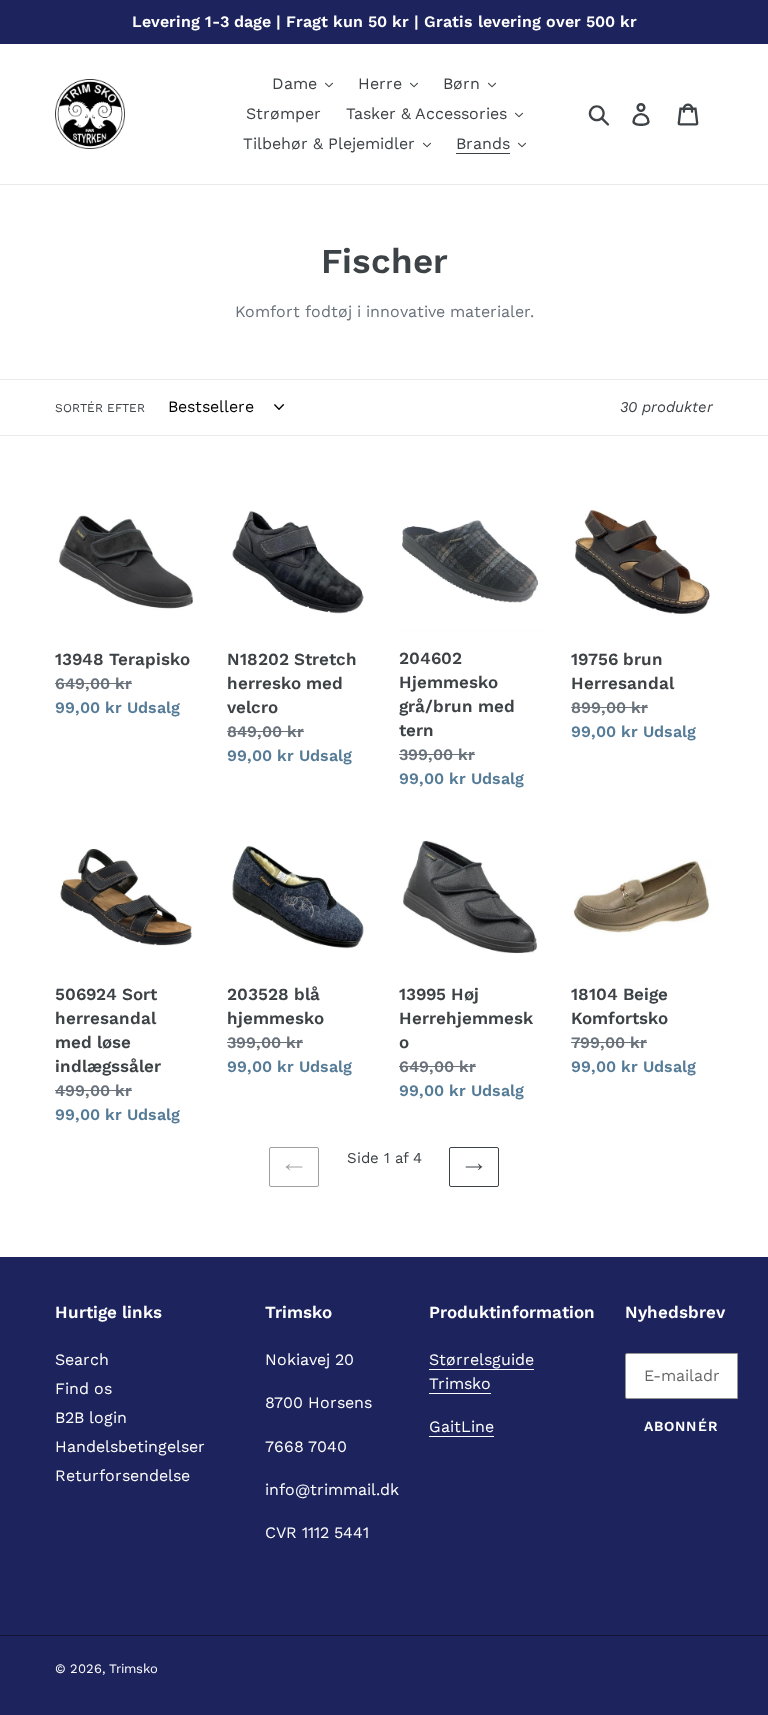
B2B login (91, 1417)
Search (82, 1359)
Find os (83, 1388)
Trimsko (133, 1668)
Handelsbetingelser (130, 1446)
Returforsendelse (122, 1475)
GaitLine (461, 1426)
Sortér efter (100, 408)
